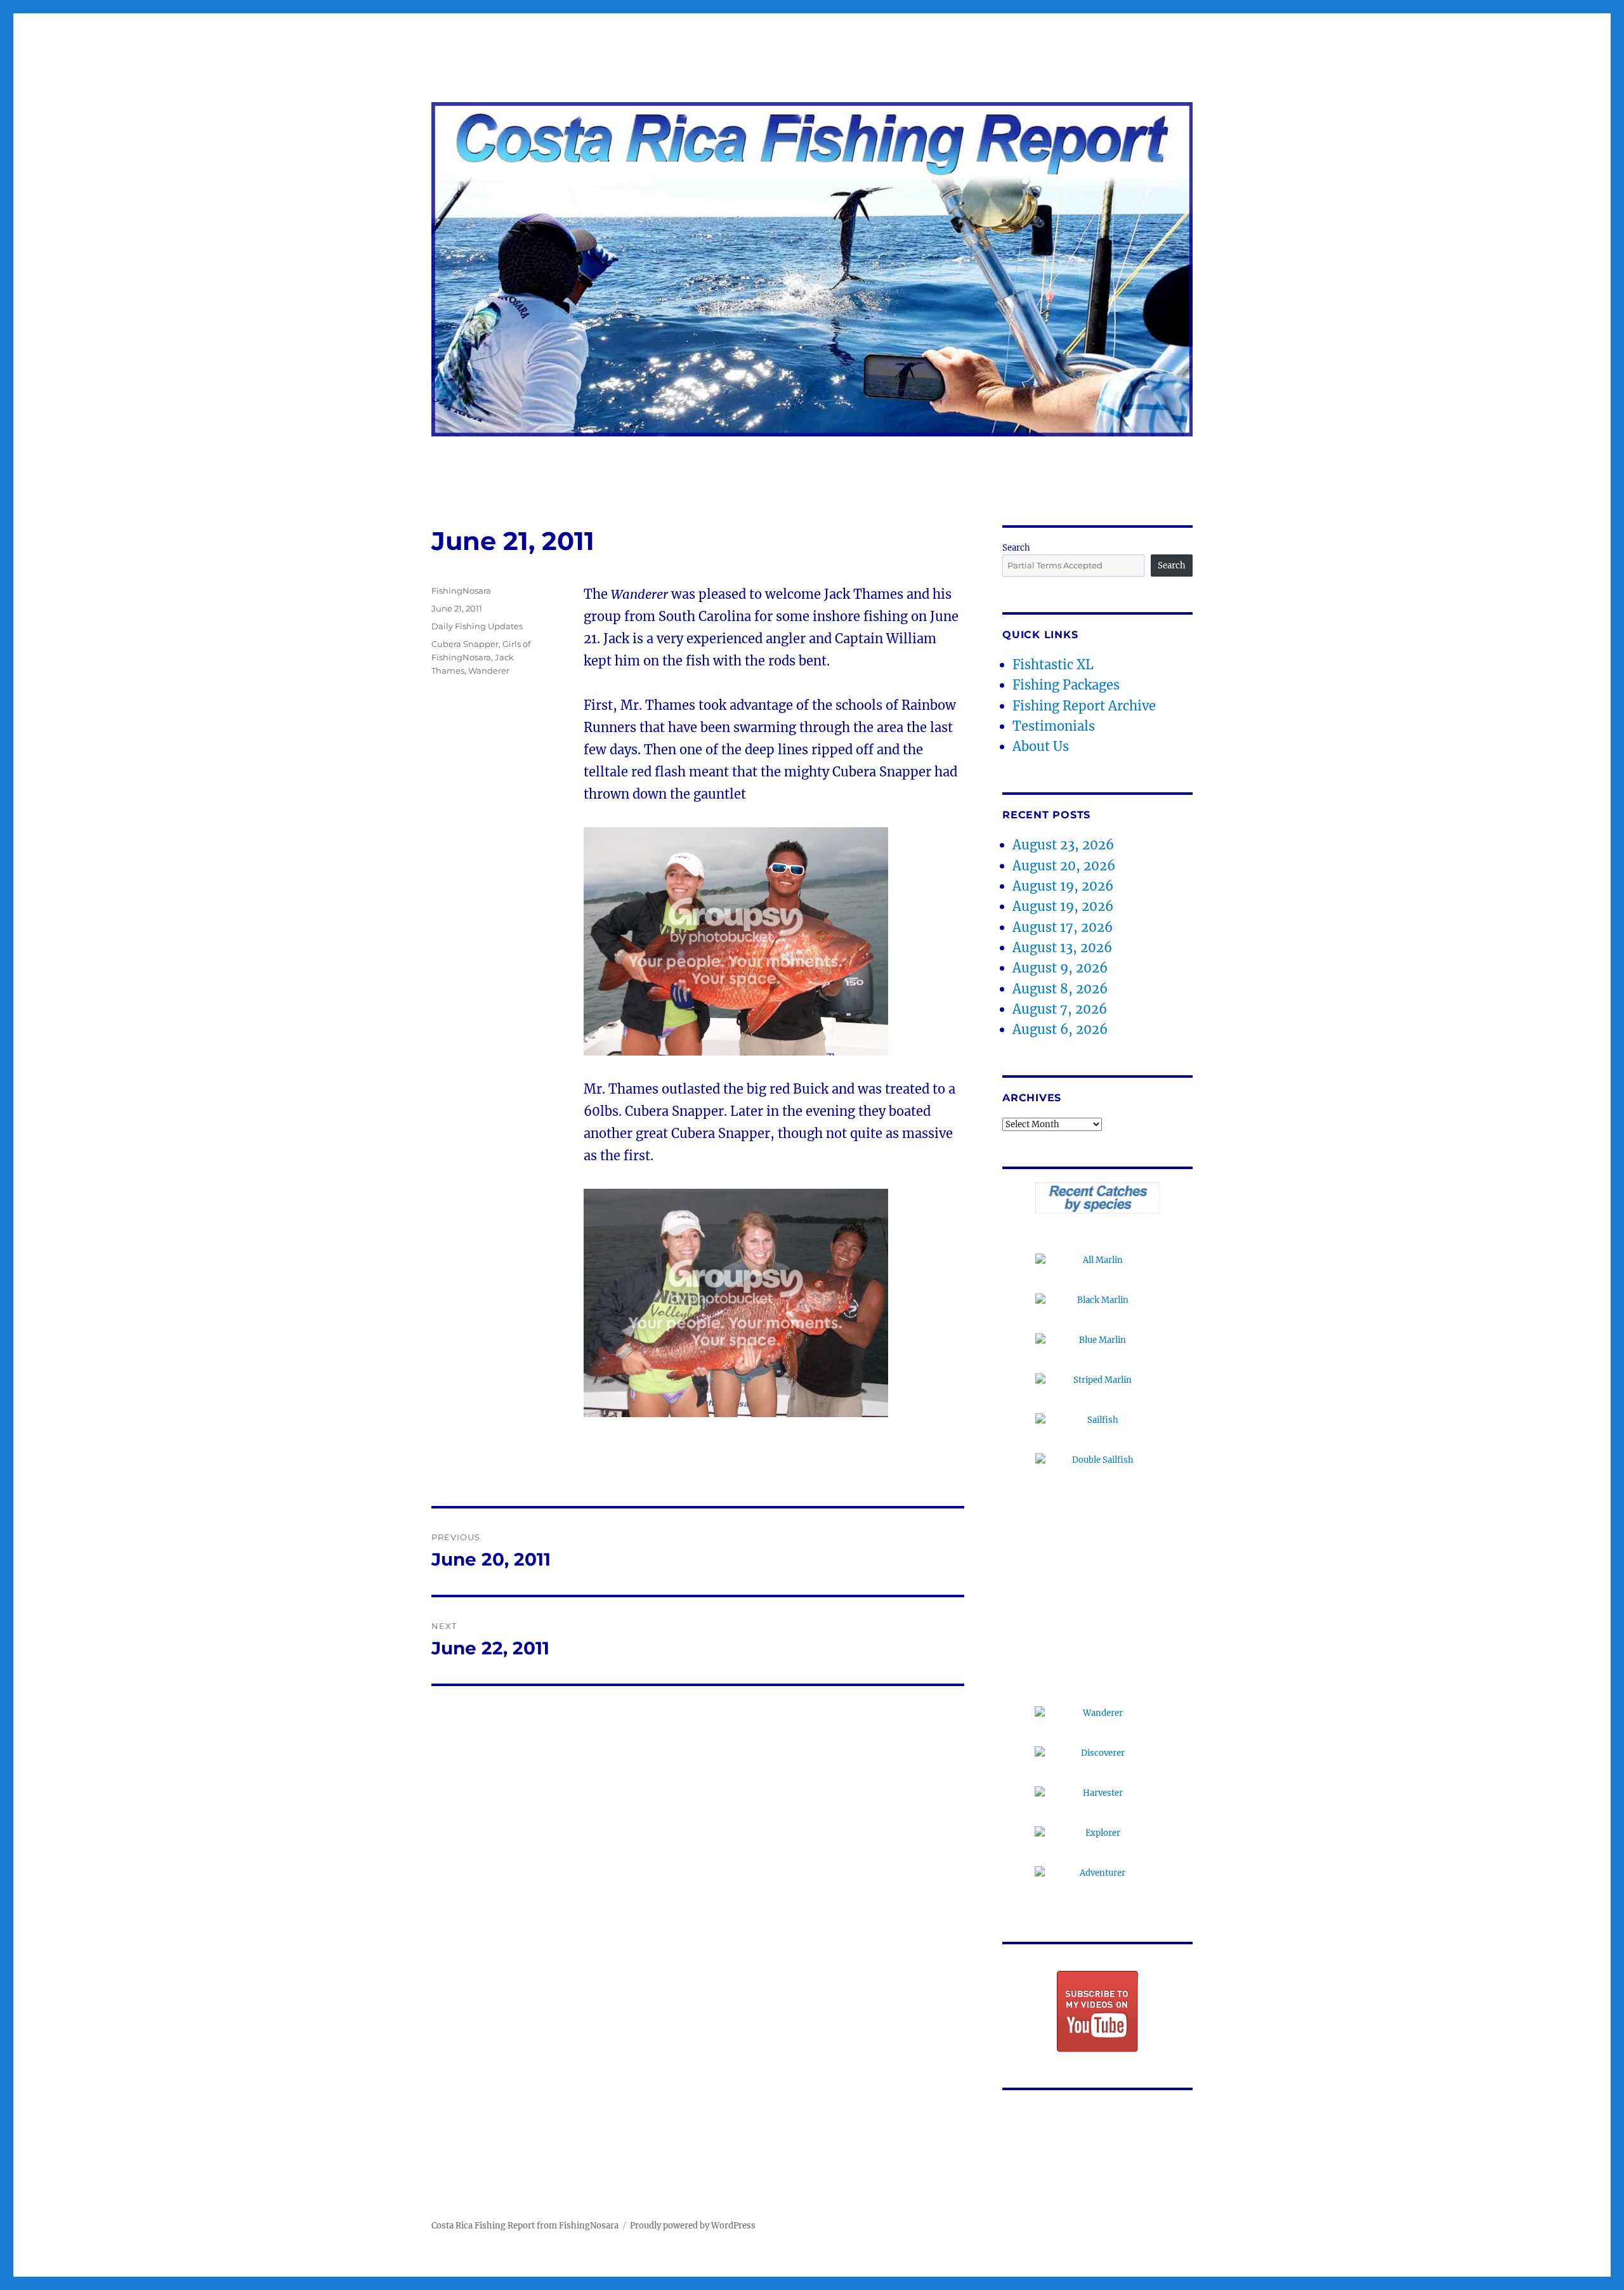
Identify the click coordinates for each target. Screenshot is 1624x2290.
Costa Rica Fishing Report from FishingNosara (525, 2226)
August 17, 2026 (1063, 927)
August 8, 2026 (1060, 989)
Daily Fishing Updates (477, 626)
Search (1016, 548)
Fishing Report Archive (1084, 706)
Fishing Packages (1066, 685)
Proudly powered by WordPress (693, 2226)
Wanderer (489, 671)
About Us (1041, 746)
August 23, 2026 (1063, 845)
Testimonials (1054, 726)
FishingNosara (461, 591)
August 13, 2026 (1062, 947)
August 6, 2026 (1060, 1029)
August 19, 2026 (1063, 886)
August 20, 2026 (1064, 866)
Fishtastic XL (1053, 664)
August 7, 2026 (1060, 1009)
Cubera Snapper (465, 644)
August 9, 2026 (1060, 968)
